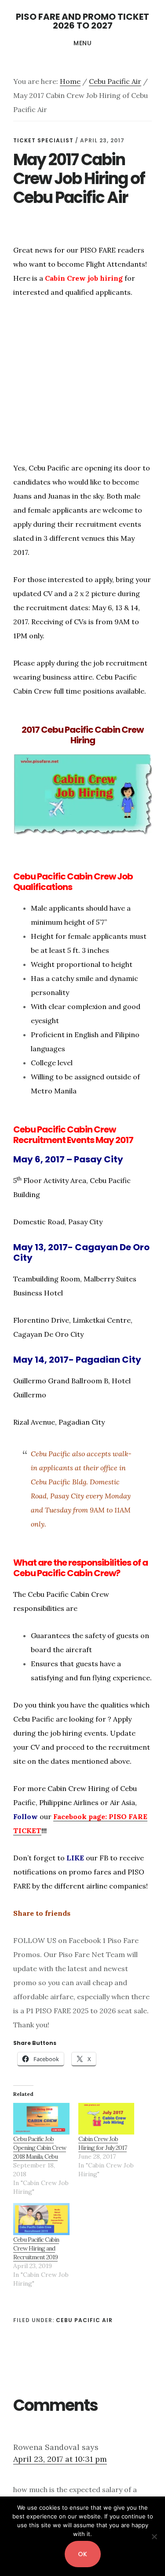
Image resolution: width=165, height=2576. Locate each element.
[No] (154, 2536)
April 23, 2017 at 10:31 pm (60, 2459)
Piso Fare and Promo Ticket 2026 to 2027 (82, 21)
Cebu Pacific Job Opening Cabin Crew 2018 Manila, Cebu (40, 2148)
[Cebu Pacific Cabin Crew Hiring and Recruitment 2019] (41, 2219)
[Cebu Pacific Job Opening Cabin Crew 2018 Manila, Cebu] (41, 2119)
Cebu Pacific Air (84, 2320)
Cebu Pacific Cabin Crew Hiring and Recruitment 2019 (36, 2248)
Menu (82, 43)
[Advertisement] (87, 391)
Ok (83, 2554)
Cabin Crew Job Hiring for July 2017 (103, 2143)
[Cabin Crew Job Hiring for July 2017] (106, 2119)
